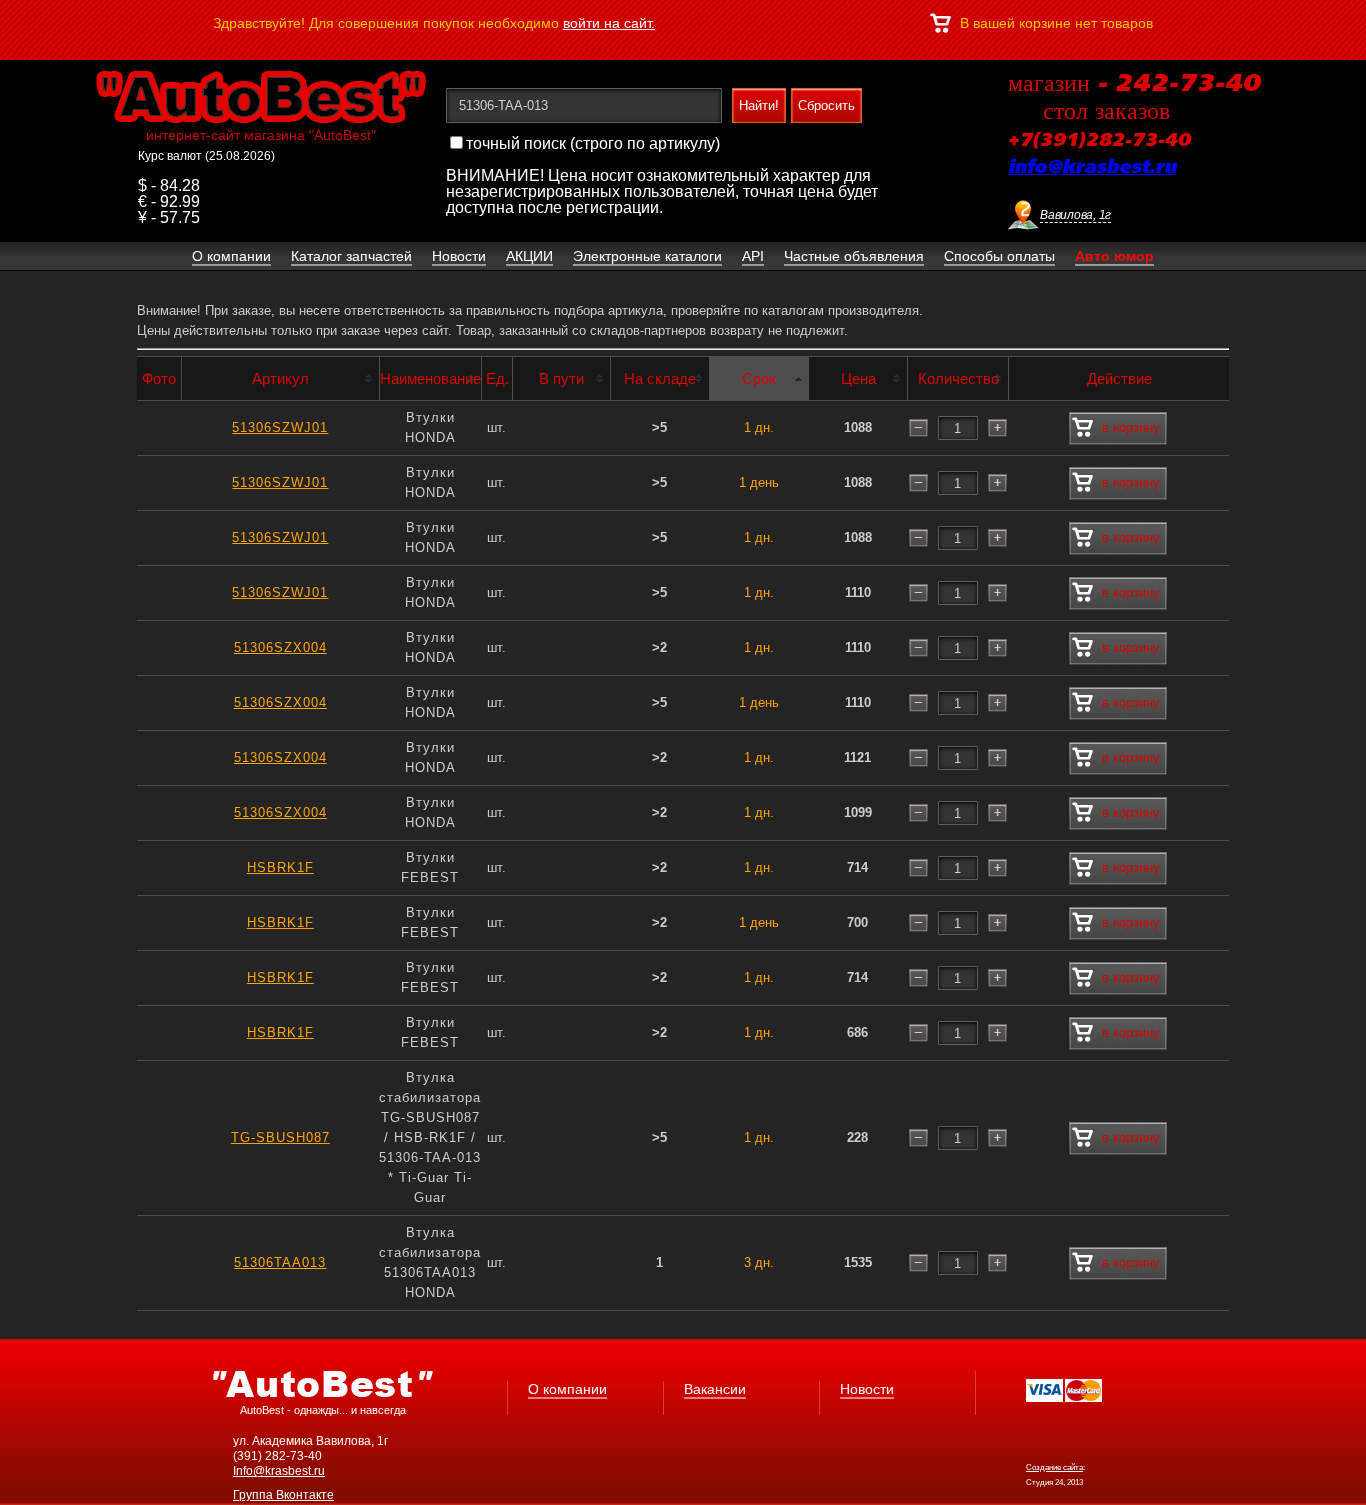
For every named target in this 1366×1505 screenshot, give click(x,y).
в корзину (1131, 427)
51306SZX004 (280, 647)
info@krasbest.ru (1092, 168)
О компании (567, 1389)
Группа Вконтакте (283, 1495)
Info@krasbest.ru (279, 1471)
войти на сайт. (609, 23)
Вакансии (715, 1389)
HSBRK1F (280, 867)
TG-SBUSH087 (280, 1137)
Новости (867, 1389)
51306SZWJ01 (280, 427)
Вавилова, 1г (1075, 215)
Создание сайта (1054, 1467)
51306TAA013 (280, 1262)
